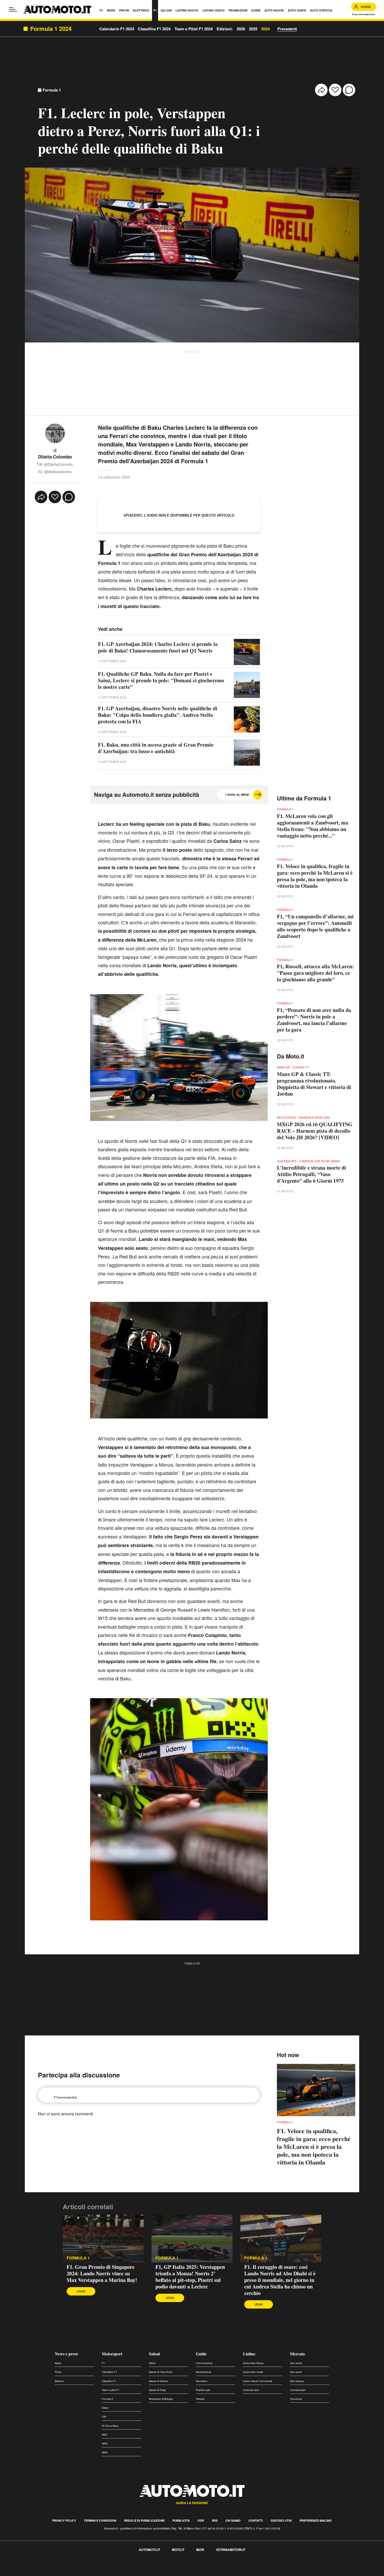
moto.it (178, 2550)
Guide (201, 2354)
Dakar (105, 2408)
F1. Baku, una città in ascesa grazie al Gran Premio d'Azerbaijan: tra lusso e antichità (156, 748)
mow (200, 2550)
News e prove (66, 2354)
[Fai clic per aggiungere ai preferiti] (335, 90)
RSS (215, 2520)
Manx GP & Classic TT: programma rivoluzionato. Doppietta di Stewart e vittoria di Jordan (314, 1084)
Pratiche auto (203, 2390)
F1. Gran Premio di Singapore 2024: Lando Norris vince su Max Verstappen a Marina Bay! (102, 2273)
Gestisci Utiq (281, 2520)
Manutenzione (203, 2372)
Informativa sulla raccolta (23, 2567)
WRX (105, 2452)
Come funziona (204, 2363)
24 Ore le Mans (110, 2426)
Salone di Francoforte (161, 2372)
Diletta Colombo (55, 457)
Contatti (256, 2520)
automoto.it (149, 2550)
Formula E (107, 2399)
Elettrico (59, 2381)
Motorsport (112, 2354)
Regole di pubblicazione (144, 2520)
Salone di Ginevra (158, 2381)
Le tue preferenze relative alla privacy (82, 2567)
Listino (249, 2354)
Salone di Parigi (157, 2390)
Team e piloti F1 (111, 2390)
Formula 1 (52, 90)
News (58, 2363)
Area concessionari (364, 14)
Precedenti (287, 29)
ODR (201, 2520)
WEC (105, 2435)
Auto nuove (296, 2363)
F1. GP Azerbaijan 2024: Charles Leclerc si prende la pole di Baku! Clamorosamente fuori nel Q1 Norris (158, 647)
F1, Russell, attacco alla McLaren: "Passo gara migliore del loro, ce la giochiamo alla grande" (315, 973)
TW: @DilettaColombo (55, 464)
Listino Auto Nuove (253, 2363)
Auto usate (296, 2372)
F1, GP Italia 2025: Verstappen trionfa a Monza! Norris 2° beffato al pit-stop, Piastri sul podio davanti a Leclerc (190, 2277)
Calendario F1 (109, 2372)
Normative (202, 2381)
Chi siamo (233, 2520)
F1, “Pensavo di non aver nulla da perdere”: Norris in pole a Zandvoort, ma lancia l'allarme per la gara (314, 1020)
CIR (104, 2417)
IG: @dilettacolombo (55, 472)
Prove (58, 2372)
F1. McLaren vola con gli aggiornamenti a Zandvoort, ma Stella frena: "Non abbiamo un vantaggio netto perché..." (313, 826)
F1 (103, 2363)
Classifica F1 (109, 2381)
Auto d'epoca (297, 2381)
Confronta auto (251, 2390)
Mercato (297, 2354)
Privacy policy (64, 2520)
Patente (200, 2399)
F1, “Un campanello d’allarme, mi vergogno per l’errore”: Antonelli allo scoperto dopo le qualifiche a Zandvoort (315, 926)
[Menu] (13, 9)
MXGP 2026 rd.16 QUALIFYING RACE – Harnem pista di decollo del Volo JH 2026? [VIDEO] (315, 1131)
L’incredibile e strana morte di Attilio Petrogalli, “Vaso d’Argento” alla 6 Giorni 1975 (312, 1174)
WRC (105, 2444)
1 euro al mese (237, 795)
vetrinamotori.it (231, 2550)
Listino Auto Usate (253, 2372)
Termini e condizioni (100, 2520)
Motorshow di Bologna (161, 2399)
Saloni (154, 2354)
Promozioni (296, 2399)
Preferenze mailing (316, 2520)
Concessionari (298, 2390)
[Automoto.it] (57, 10)
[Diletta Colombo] (55, 433)
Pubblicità (181, 2520)
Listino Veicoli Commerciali (258, 2381)
